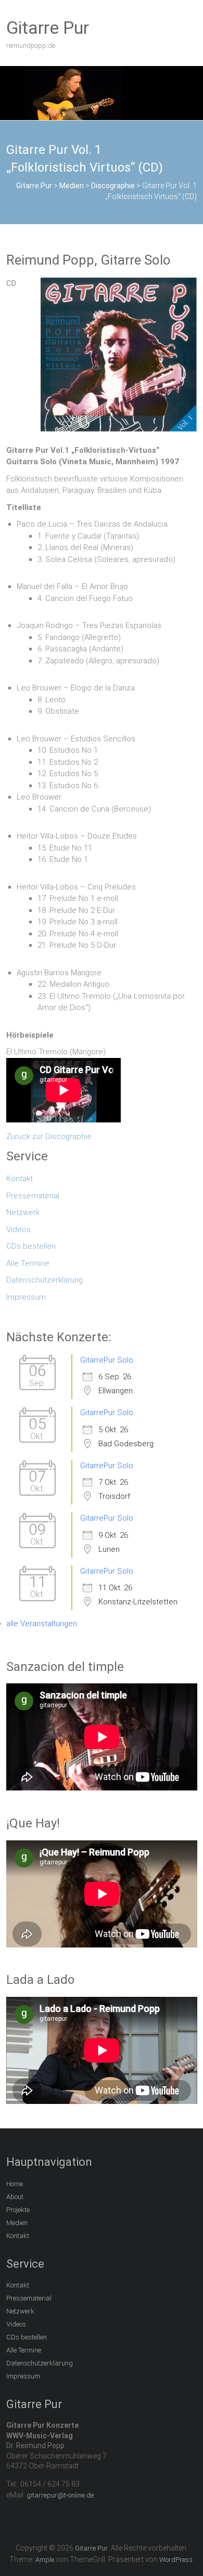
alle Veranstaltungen (42, 1624)
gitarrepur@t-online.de (60, 2495)
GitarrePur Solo (107, 1360)
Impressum (26, 1297)
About (15, 2197)
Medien (17, 2223)
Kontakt (20, 1179)
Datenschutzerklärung (45, 1280)
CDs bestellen (31, 1246)
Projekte (18, 2210)
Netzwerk (23, 1212)
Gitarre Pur (48, 28)
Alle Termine (28, 1263)
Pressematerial (33, 1196)
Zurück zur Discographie (49, 1136)
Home (15, 2184)
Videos (18, 1230)
